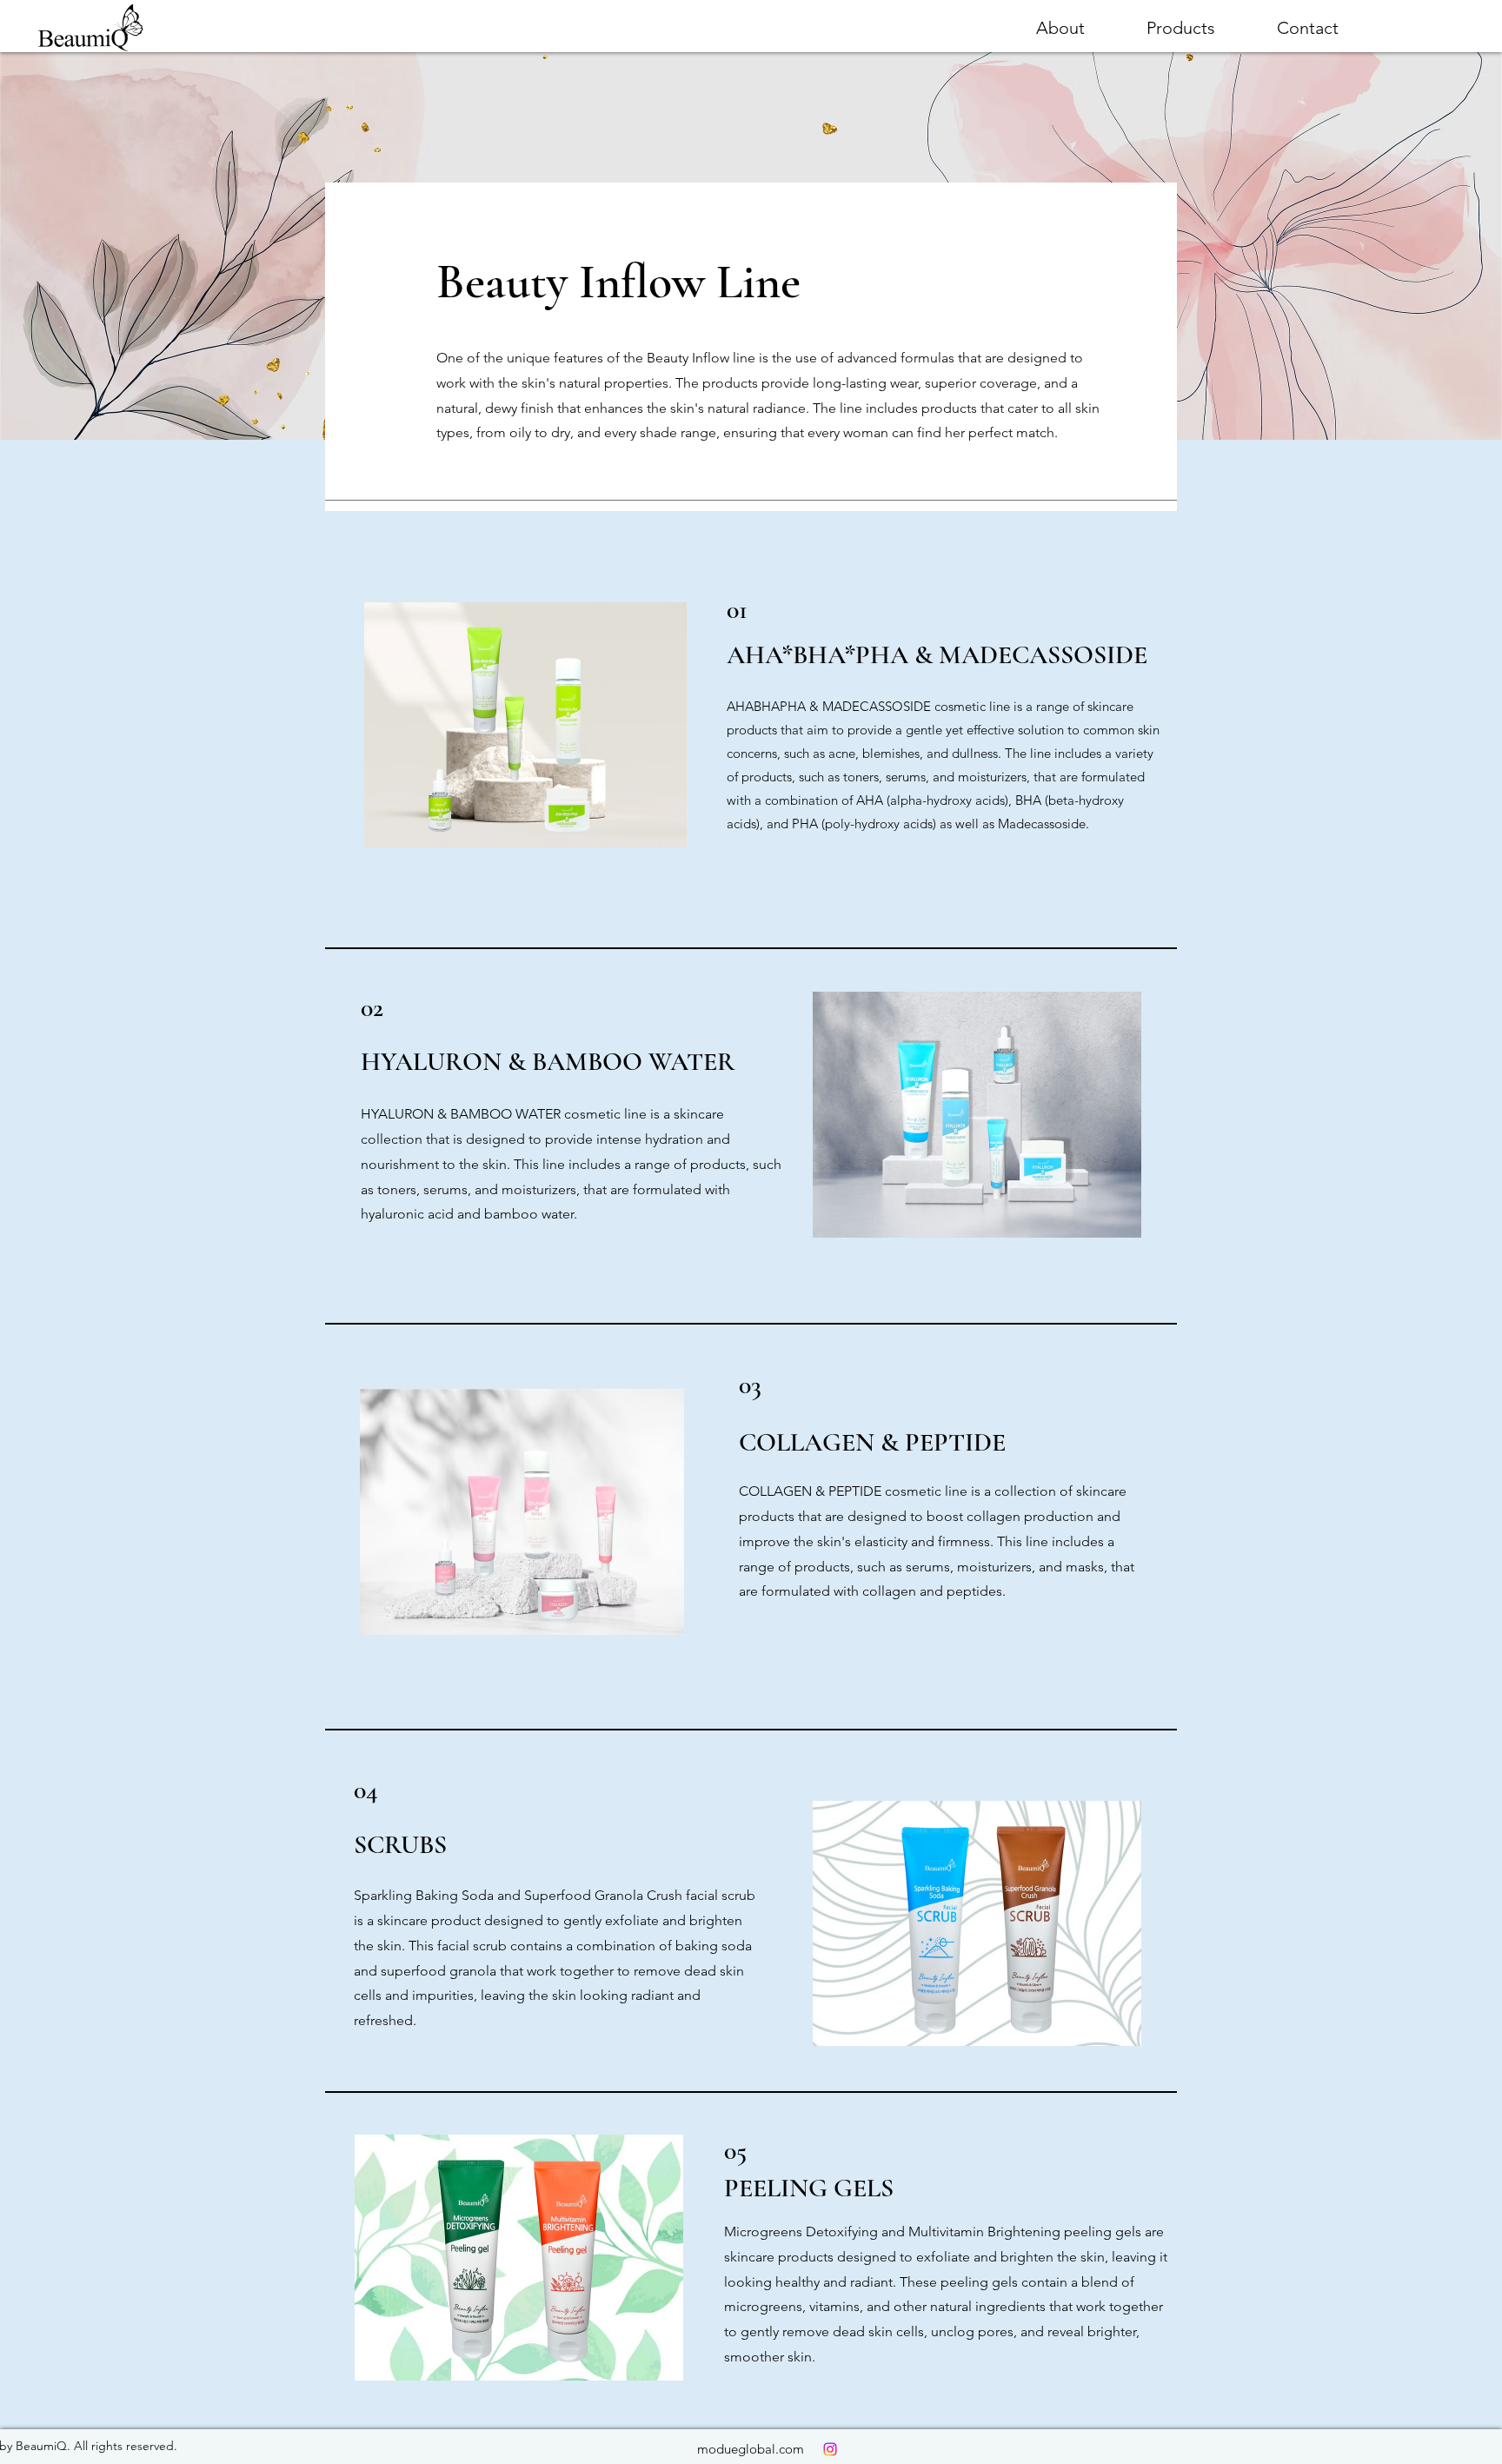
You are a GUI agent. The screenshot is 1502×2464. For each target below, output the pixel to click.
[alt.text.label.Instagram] (830, 2449)
